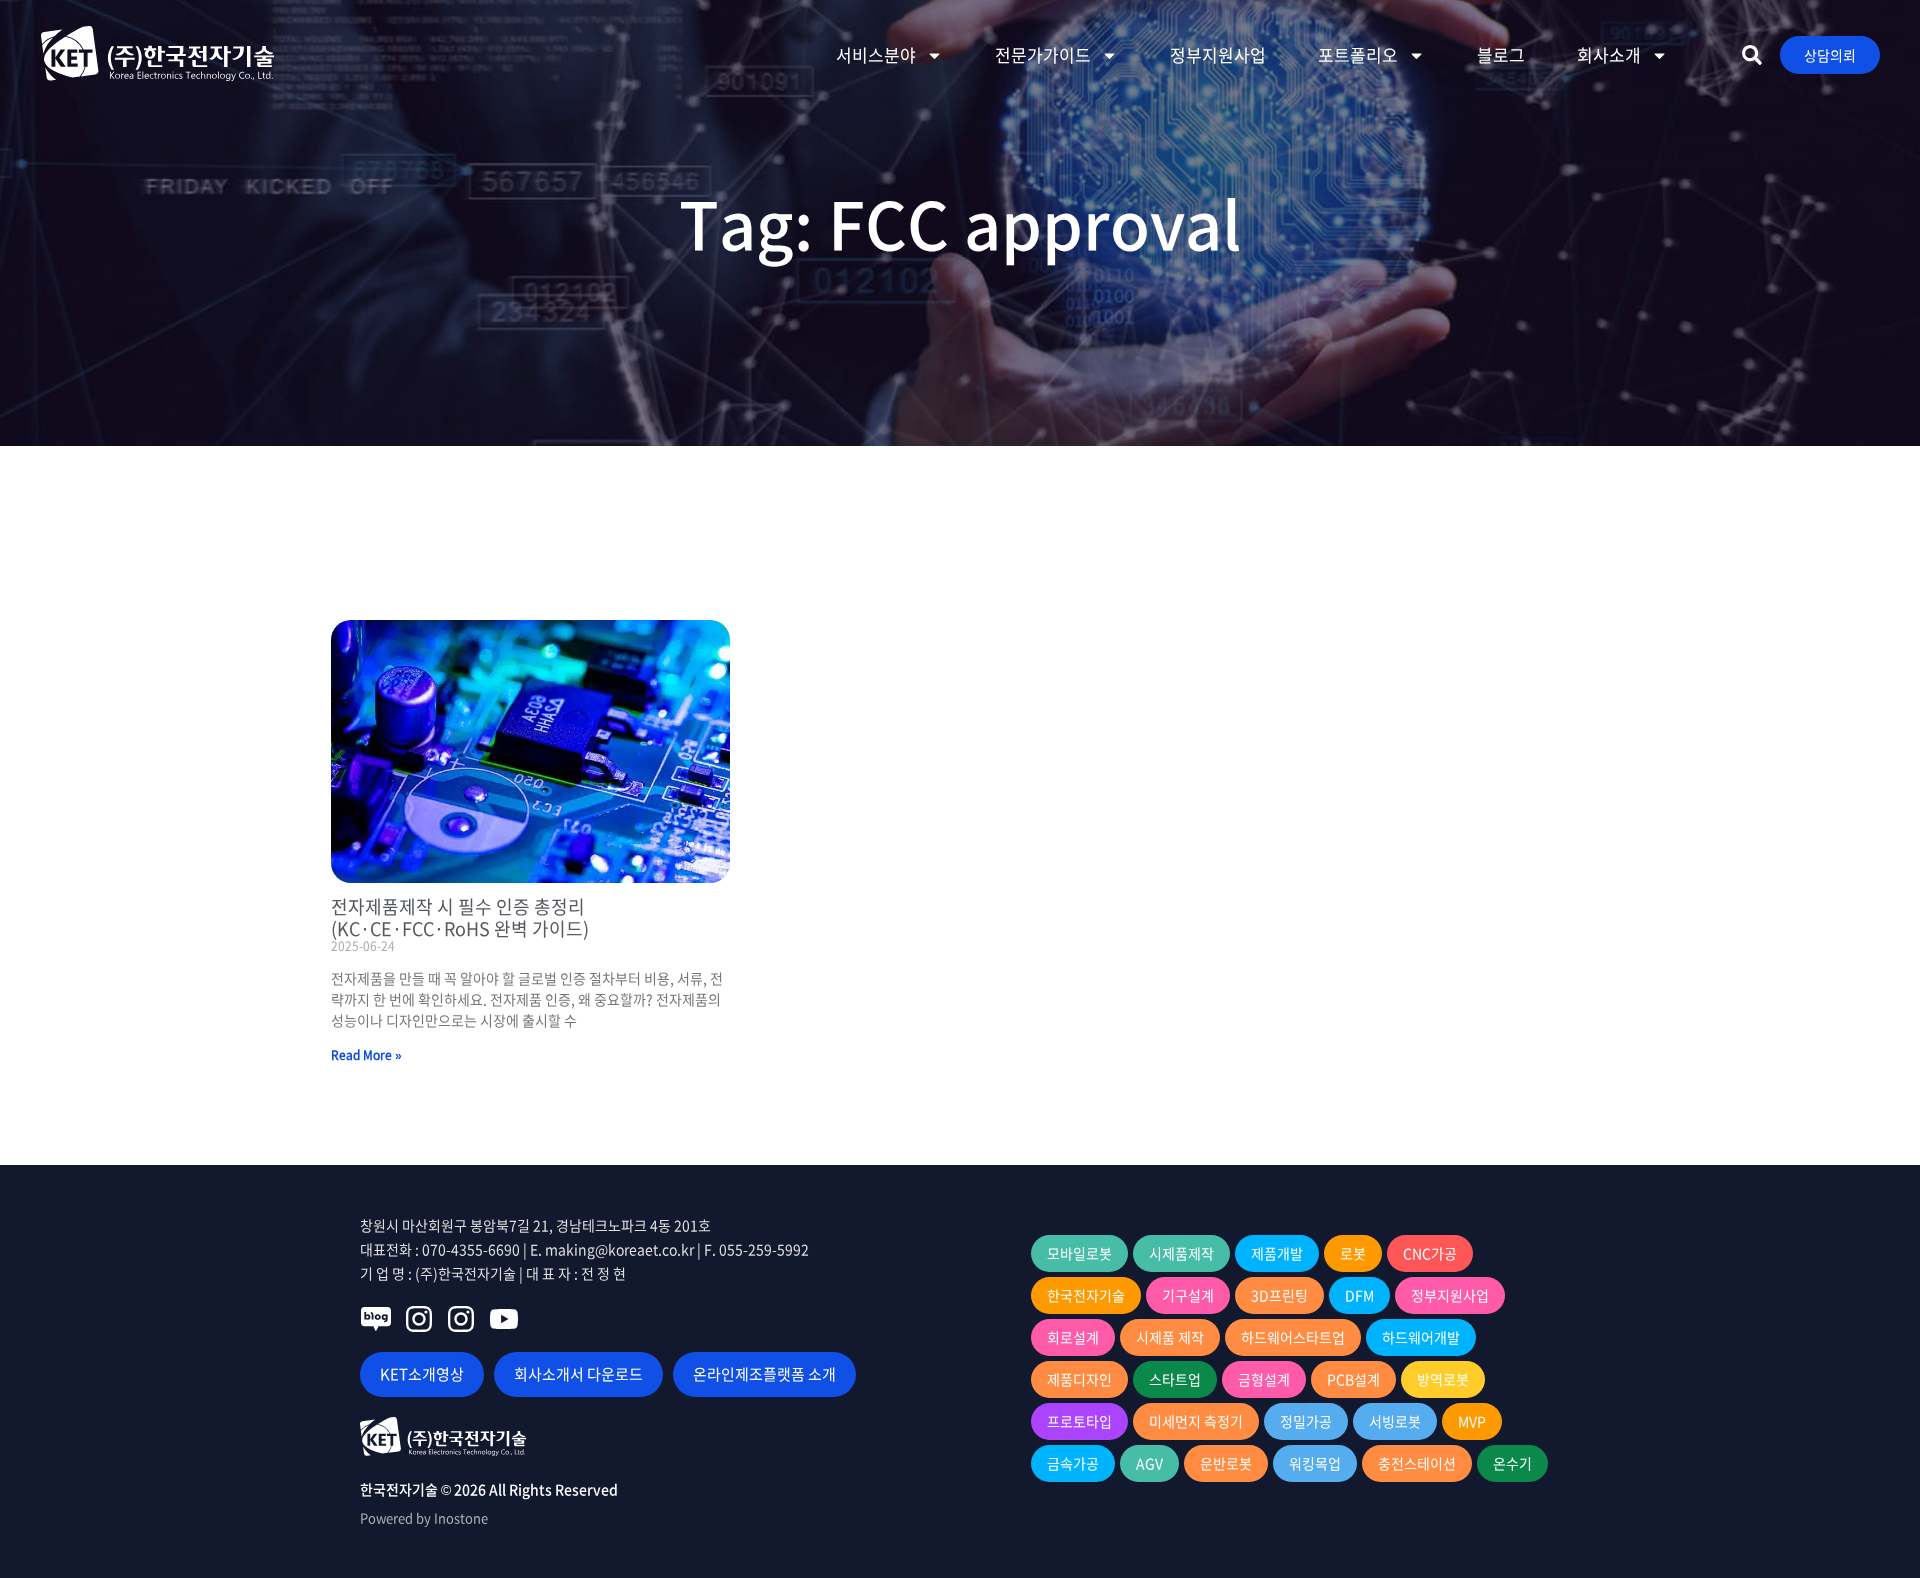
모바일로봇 (1079, 1253)
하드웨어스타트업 (1293, 1337)
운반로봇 (1226, 1463)
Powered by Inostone (424, 1517)
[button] (1752, 55)
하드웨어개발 (1421, 1337)
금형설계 (1264, 1379)
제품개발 (1277, 1253)
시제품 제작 (1170, 1337)
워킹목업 (1315, 1463)
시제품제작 (1181, 1253)
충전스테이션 (1417, 1463)
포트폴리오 (1358, 54)
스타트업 (1175, 1379)
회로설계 (1073, 1337)
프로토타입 (1079, 1421)
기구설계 (1188, 1295)
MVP (1472, 1421)
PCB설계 (1353, 1379)
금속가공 (1073, 1463)
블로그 (1501, 54)
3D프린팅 (1279, 1295)
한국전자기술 (1086, 1295)
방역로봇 (1443, 1379)
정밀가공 (1306, 1421)
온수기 (1512, 1463)
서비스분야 (876, 54)
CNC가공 (1430, 1253)
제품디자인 (1079, 1379)
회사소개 (1609, 54)
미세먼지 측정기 (1196, 1421)
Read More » (366, 1055)
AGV (1149, 1463)
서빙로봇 (1395, 1421)
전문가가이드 (1043, 54)
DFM (1359, 1295)
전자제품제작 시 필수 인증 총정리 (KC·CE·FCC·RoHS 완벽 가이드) (460, 917)
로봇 (1353, 1253)
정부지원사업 (1218, 54)
